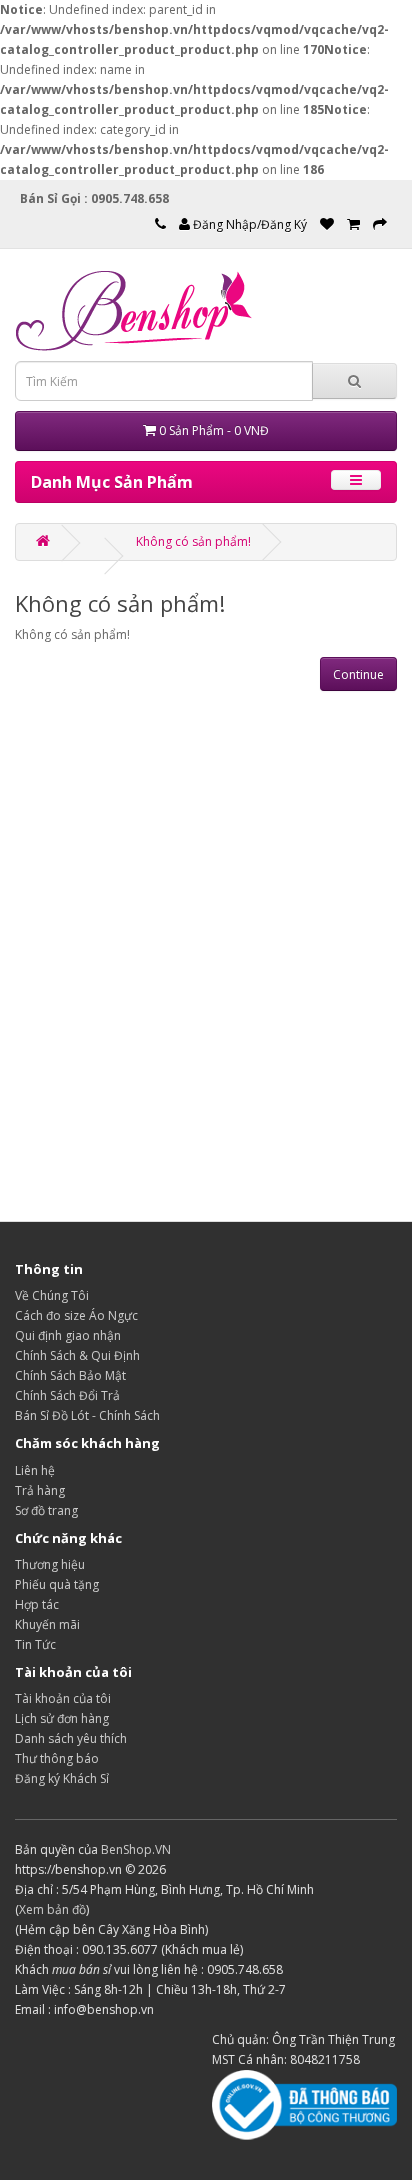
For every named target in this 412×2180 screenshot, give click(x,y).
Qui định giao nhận (68, 1335)
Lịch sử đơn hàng (62, 1718)
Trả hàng (40, 1490)
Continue (358, 674)
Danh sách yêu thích (71, 1738)
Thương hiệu (50, 1564)
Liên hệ (35, 1470)
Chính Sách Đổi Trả (67, 1395)
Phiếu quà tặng (57, 1584)
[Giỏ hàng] (353, 224)
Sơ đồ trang (46, 1510)
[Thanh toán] (380, 224)
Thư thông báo (57, 1758)
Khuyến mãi (47, 1624)
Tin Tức (35, 1644)
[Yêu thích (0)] (327, 224)
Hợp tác (37, 1604)
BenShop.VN (136, 1849)
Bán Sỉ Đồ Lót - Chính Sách (87, 1415)
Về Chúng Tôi (52, 1295)
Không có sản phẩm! (193, 541)
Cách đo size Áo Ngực (76, 1315)
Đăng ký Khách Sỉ (62, 1778)
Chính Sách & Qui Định (77, 1355)
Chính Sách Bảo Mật (70, 1375)
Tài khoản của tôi (63, 1698)
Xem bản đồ (52, 1909)
